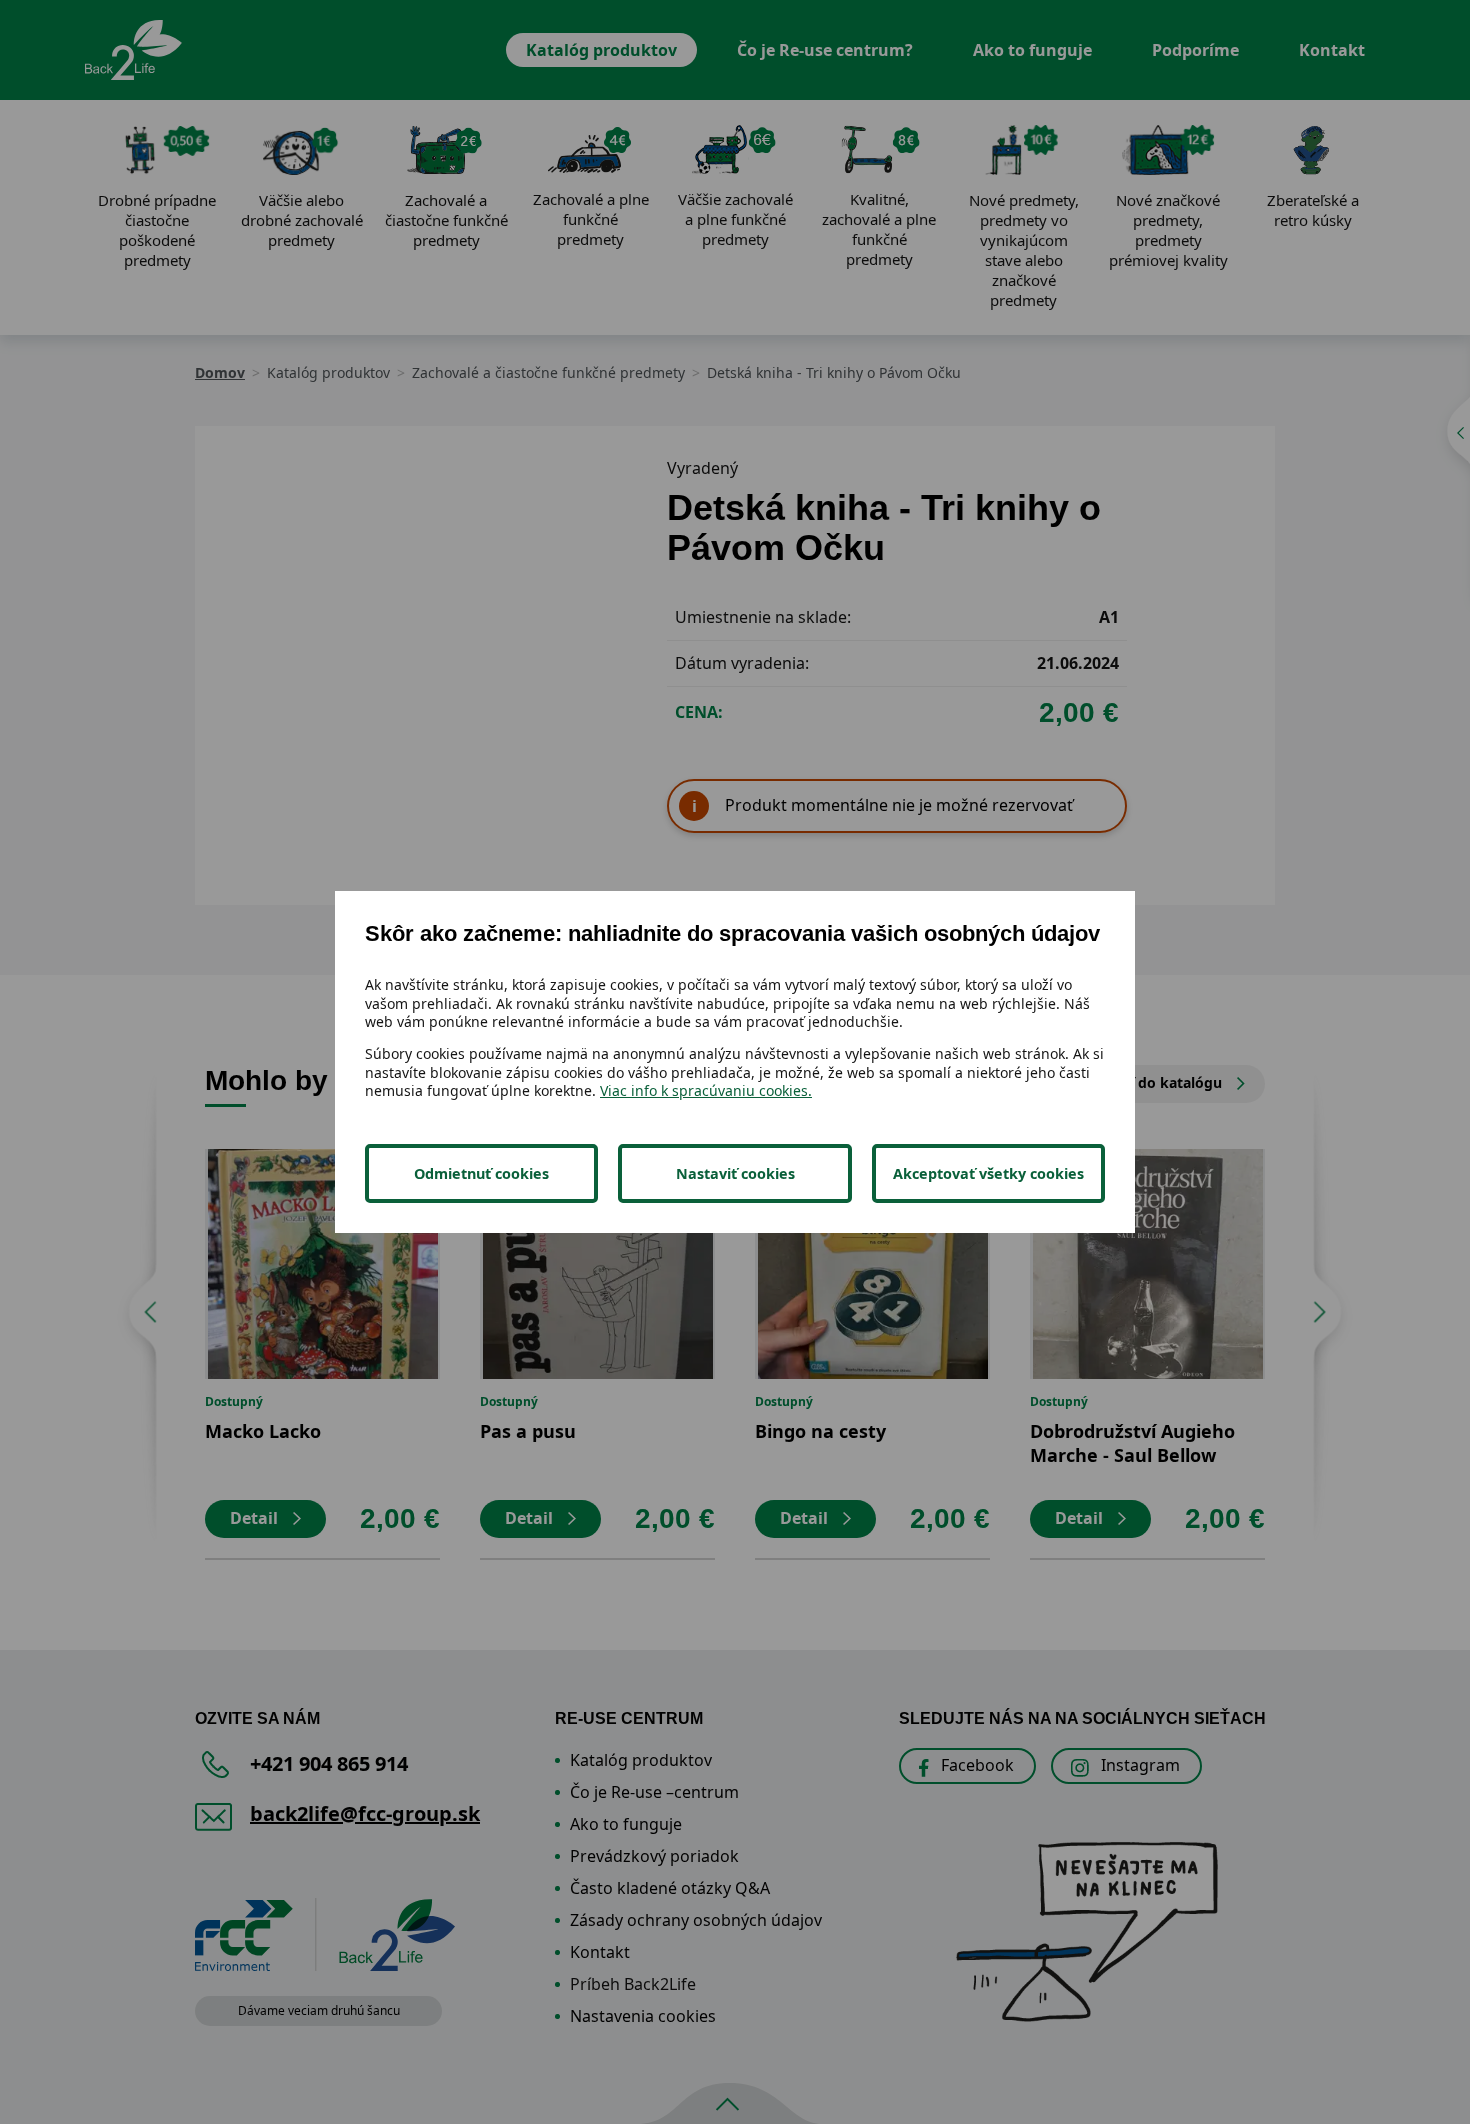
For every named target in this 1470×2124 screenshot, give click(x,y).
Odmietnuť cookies (481, 1173)
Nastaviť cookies (735, 1173)
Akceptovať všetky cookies (988, 1173)
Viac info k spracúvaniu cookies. (706, 1090)
